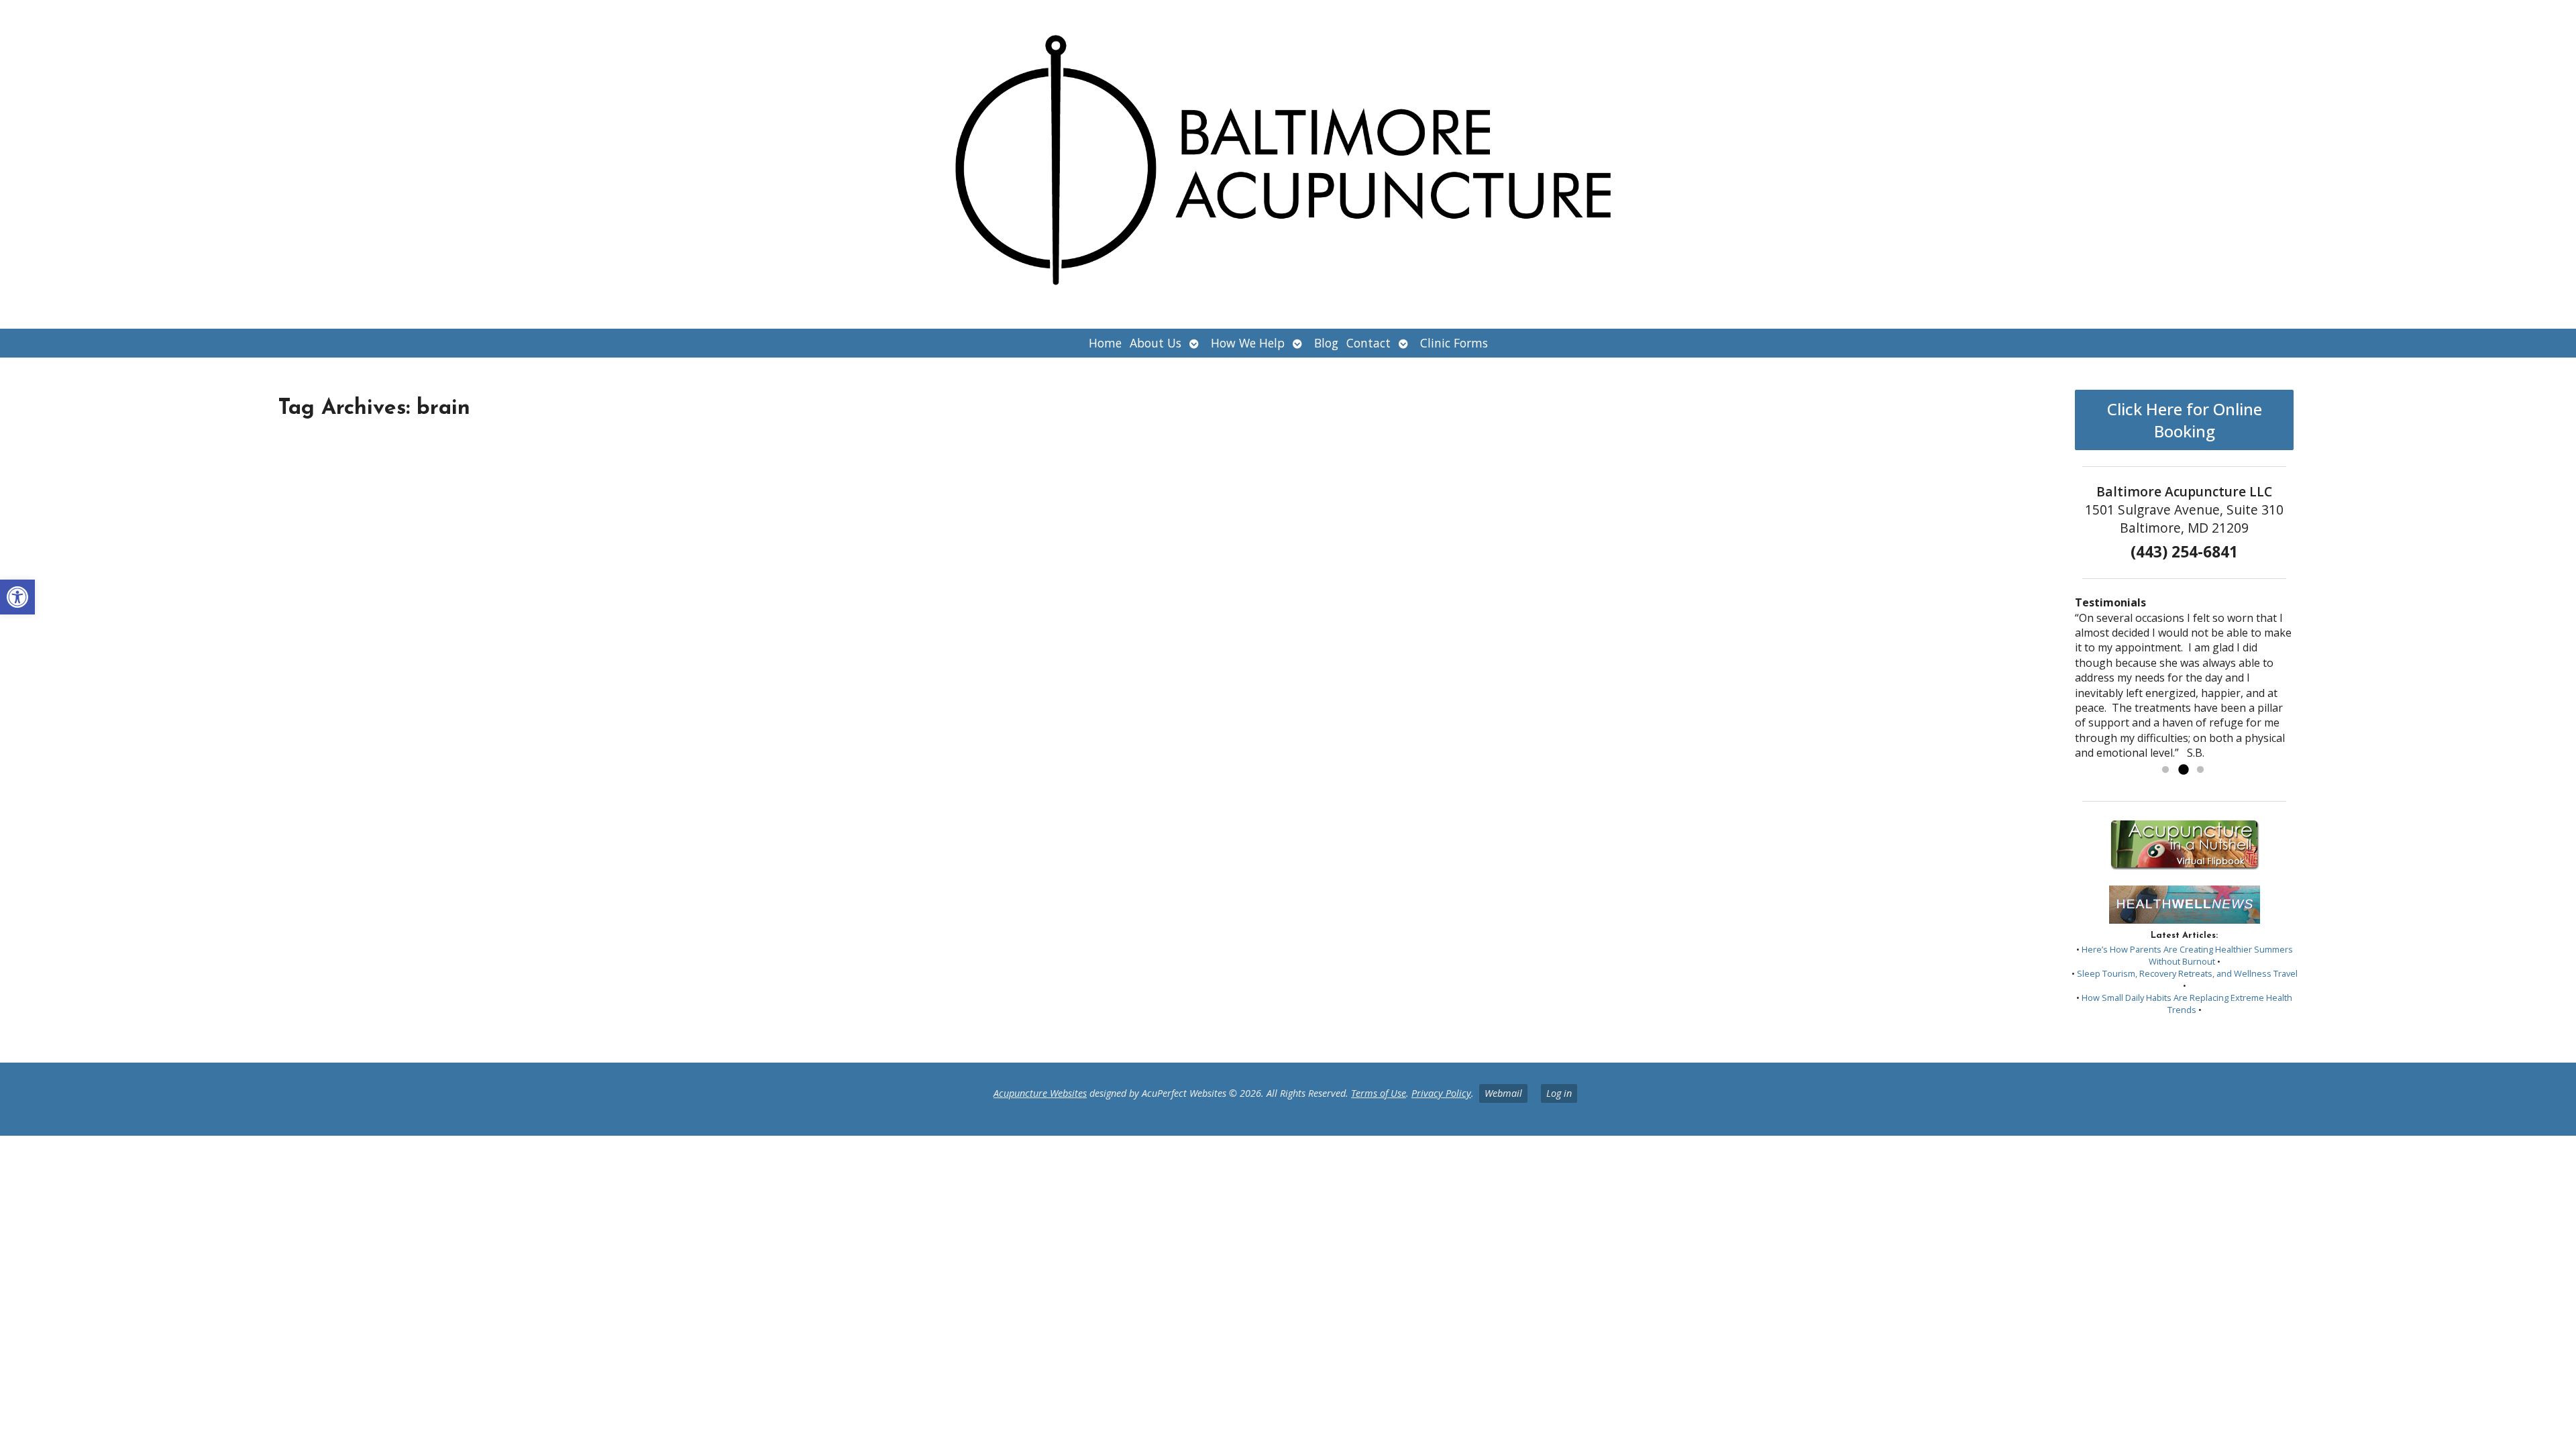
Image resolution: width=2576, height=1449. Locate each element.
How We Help (1248, 343)
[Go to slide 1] (2165, 770)
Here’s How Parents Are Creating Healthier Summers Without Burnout (2187, 955)
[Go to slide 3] (2200, 770)
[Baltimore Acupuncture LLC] (1288, 164)
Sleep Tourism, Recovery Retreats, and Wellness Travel (2187, 973)
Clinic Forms (1454, 343)
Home (1105, 343)
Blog (1326, 343)
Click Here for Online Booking (2185, 420)
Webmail (1503, 1093)
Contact (1368, 343)
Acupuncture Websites (1040, 1093)
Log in (1559, 1093)
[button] (17, 597)
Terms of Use (1379, 1093)
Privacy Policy (1441, 1093)
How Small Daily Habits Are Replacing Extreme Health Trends (2187, 1004)
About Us (1156, 343)
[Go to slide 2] (2183, 770)
